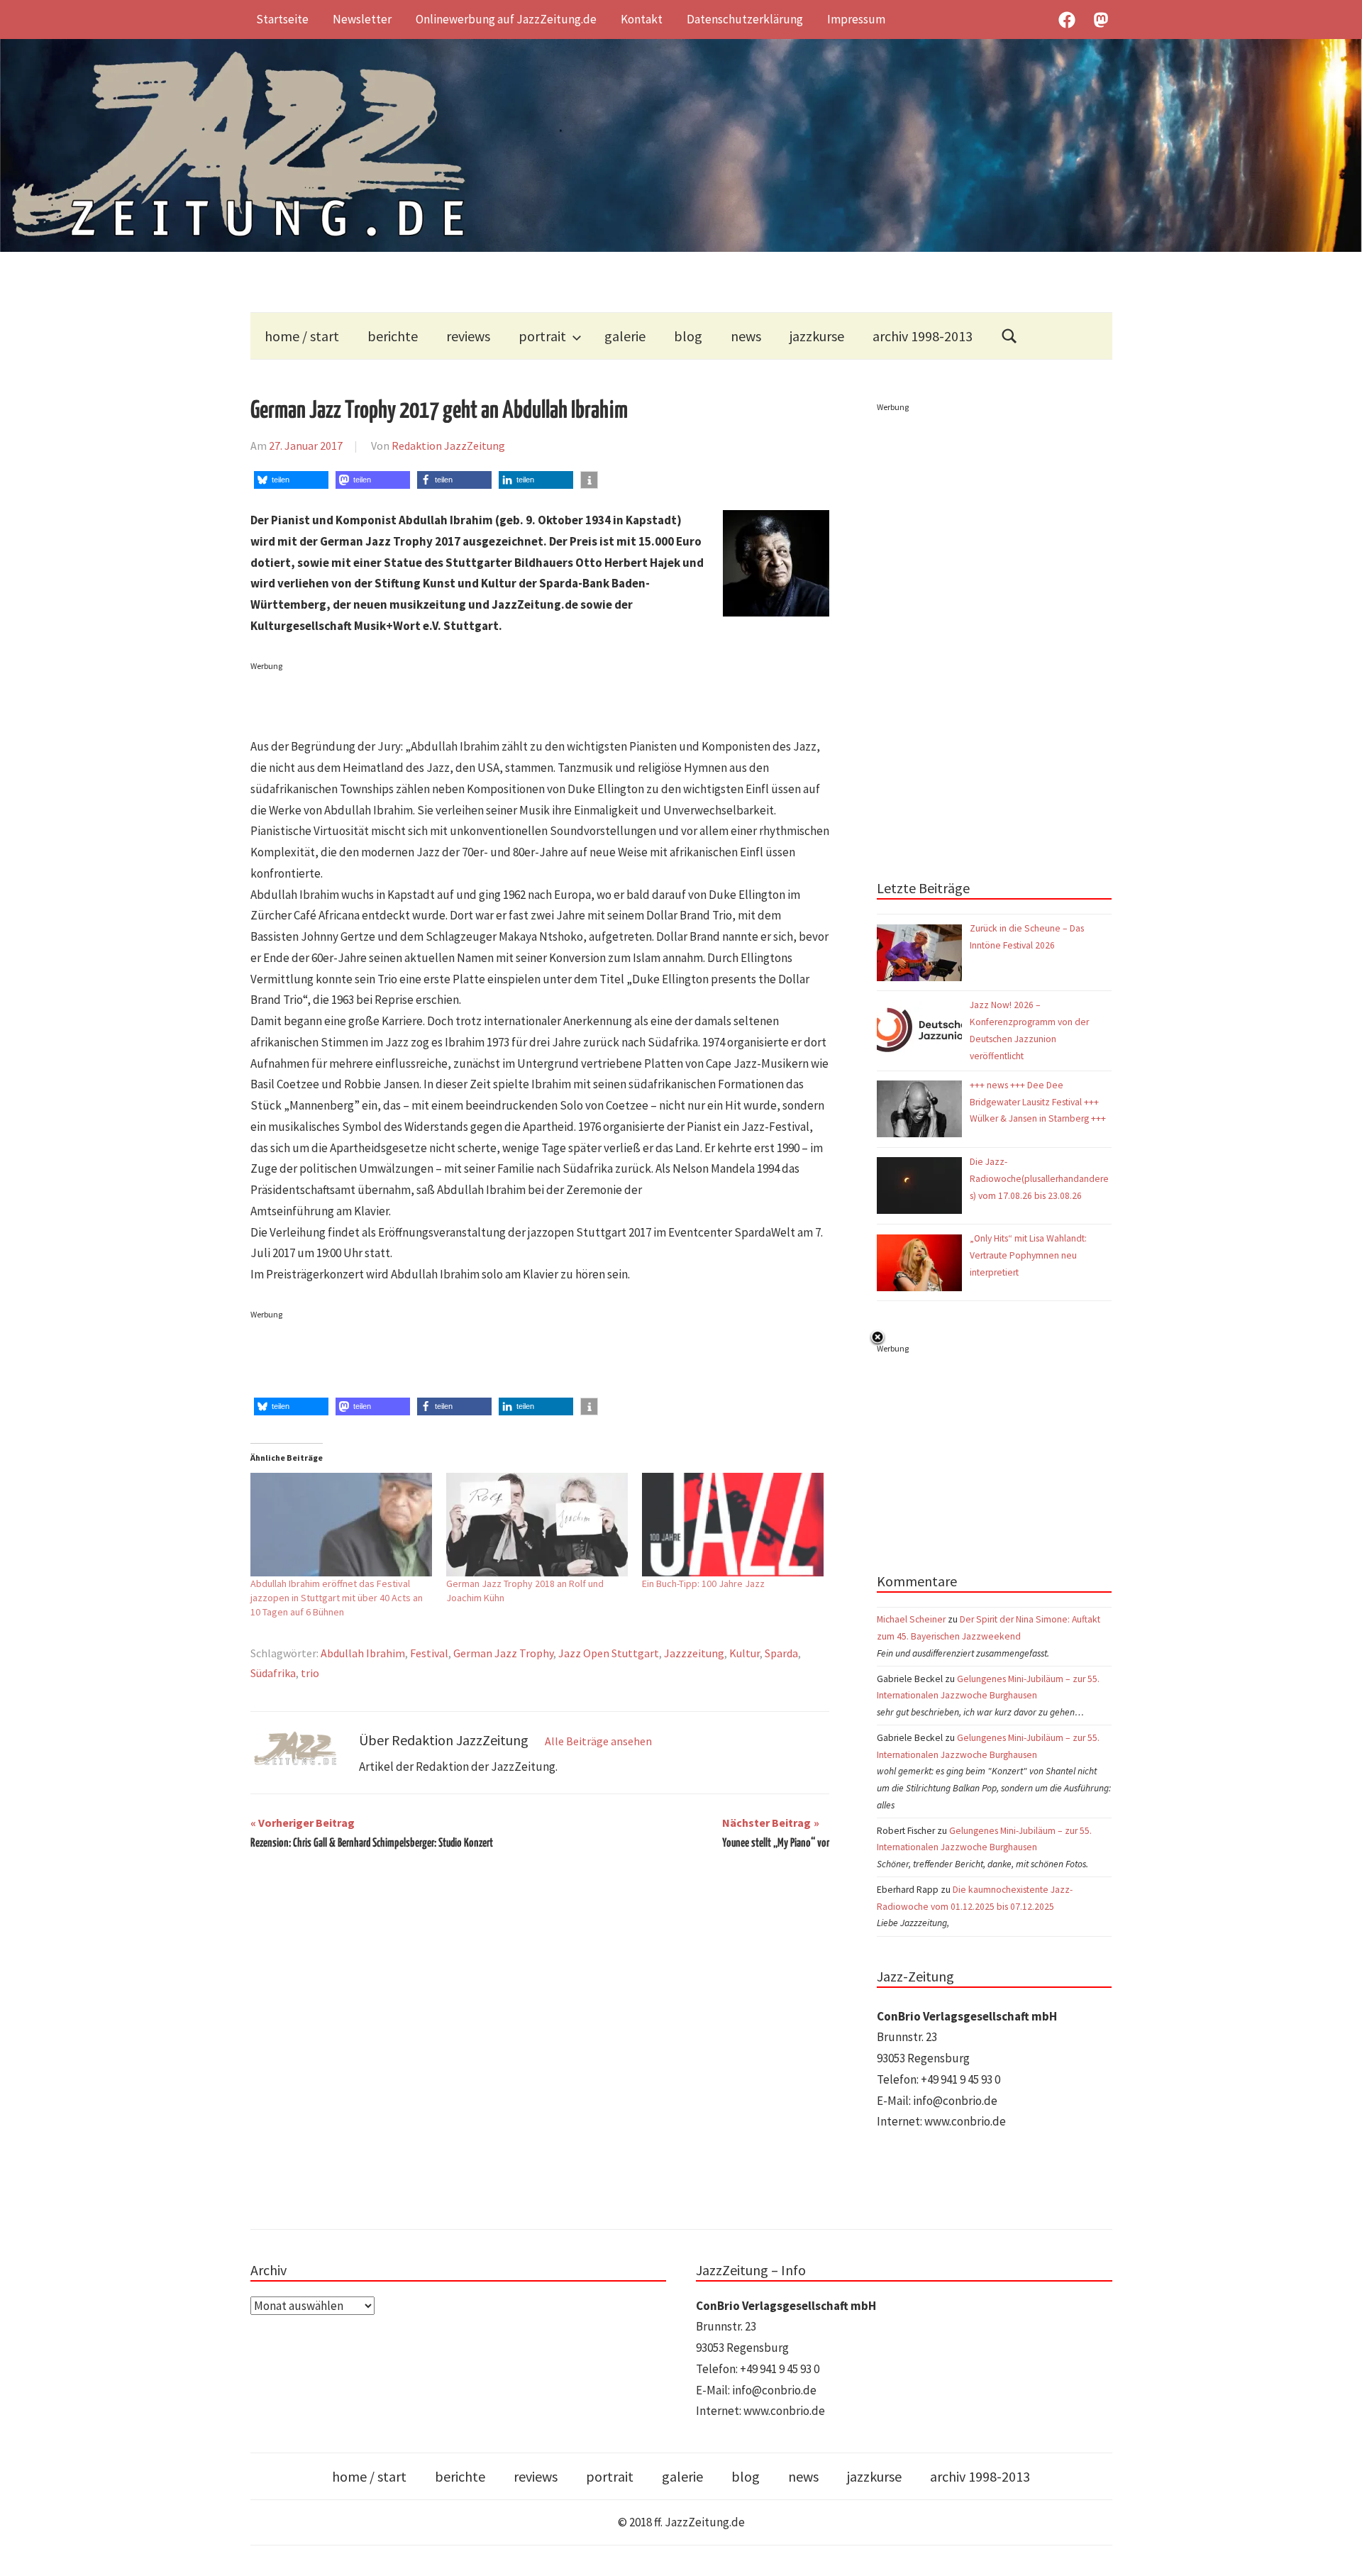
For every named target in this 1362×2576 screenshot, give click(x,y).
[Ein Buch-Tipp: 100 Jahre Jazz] (733, 1525)
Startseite (282, 19)
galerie (625, 336)
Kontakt (642, 19)
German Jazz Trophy (503, 1653)
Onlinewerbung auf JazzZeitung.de (506, 19)
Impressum (856, 19)
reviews (468, 336)
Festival (429, 1653)
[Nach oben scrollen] (1338, 2552)
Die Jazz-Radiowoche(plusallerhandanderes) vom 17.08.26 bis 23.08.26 (1039, 1179)
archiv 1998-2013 (923, 336)
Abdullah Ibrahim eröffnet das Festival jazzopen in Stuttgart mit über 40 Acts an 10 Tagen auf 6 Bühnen (337, 1598)
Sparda (781, 1653)
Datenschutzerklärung (745, 19)
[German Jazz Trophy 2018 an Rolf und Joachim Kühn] (537, 1525)
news (746, 336)
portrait (542, 336)
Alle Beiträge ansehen (598, 1741)
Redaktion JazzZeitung (448, 446)
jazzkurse (817, 336)
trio (310, 1673)
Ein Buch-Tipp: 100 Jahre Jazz (703, 1583)
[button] (291, 480)
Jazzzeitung (694, 1653)
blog (688, 336)
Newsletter (362, 19)
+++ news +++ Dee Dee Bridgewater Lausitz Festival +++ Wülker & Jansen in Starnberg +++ (1038, 1102)
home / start (302, 336)
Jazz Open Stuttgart (609, 1653)
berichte (393, 336)
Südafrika (273, 1673)
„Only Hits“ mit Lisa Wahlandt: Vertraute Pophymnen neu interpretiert (1028, 1255)
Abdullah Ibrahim (363, 1653)
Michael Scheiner (911, 1619)
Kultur (744, 1653)
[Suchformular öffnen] (1009, 336)
